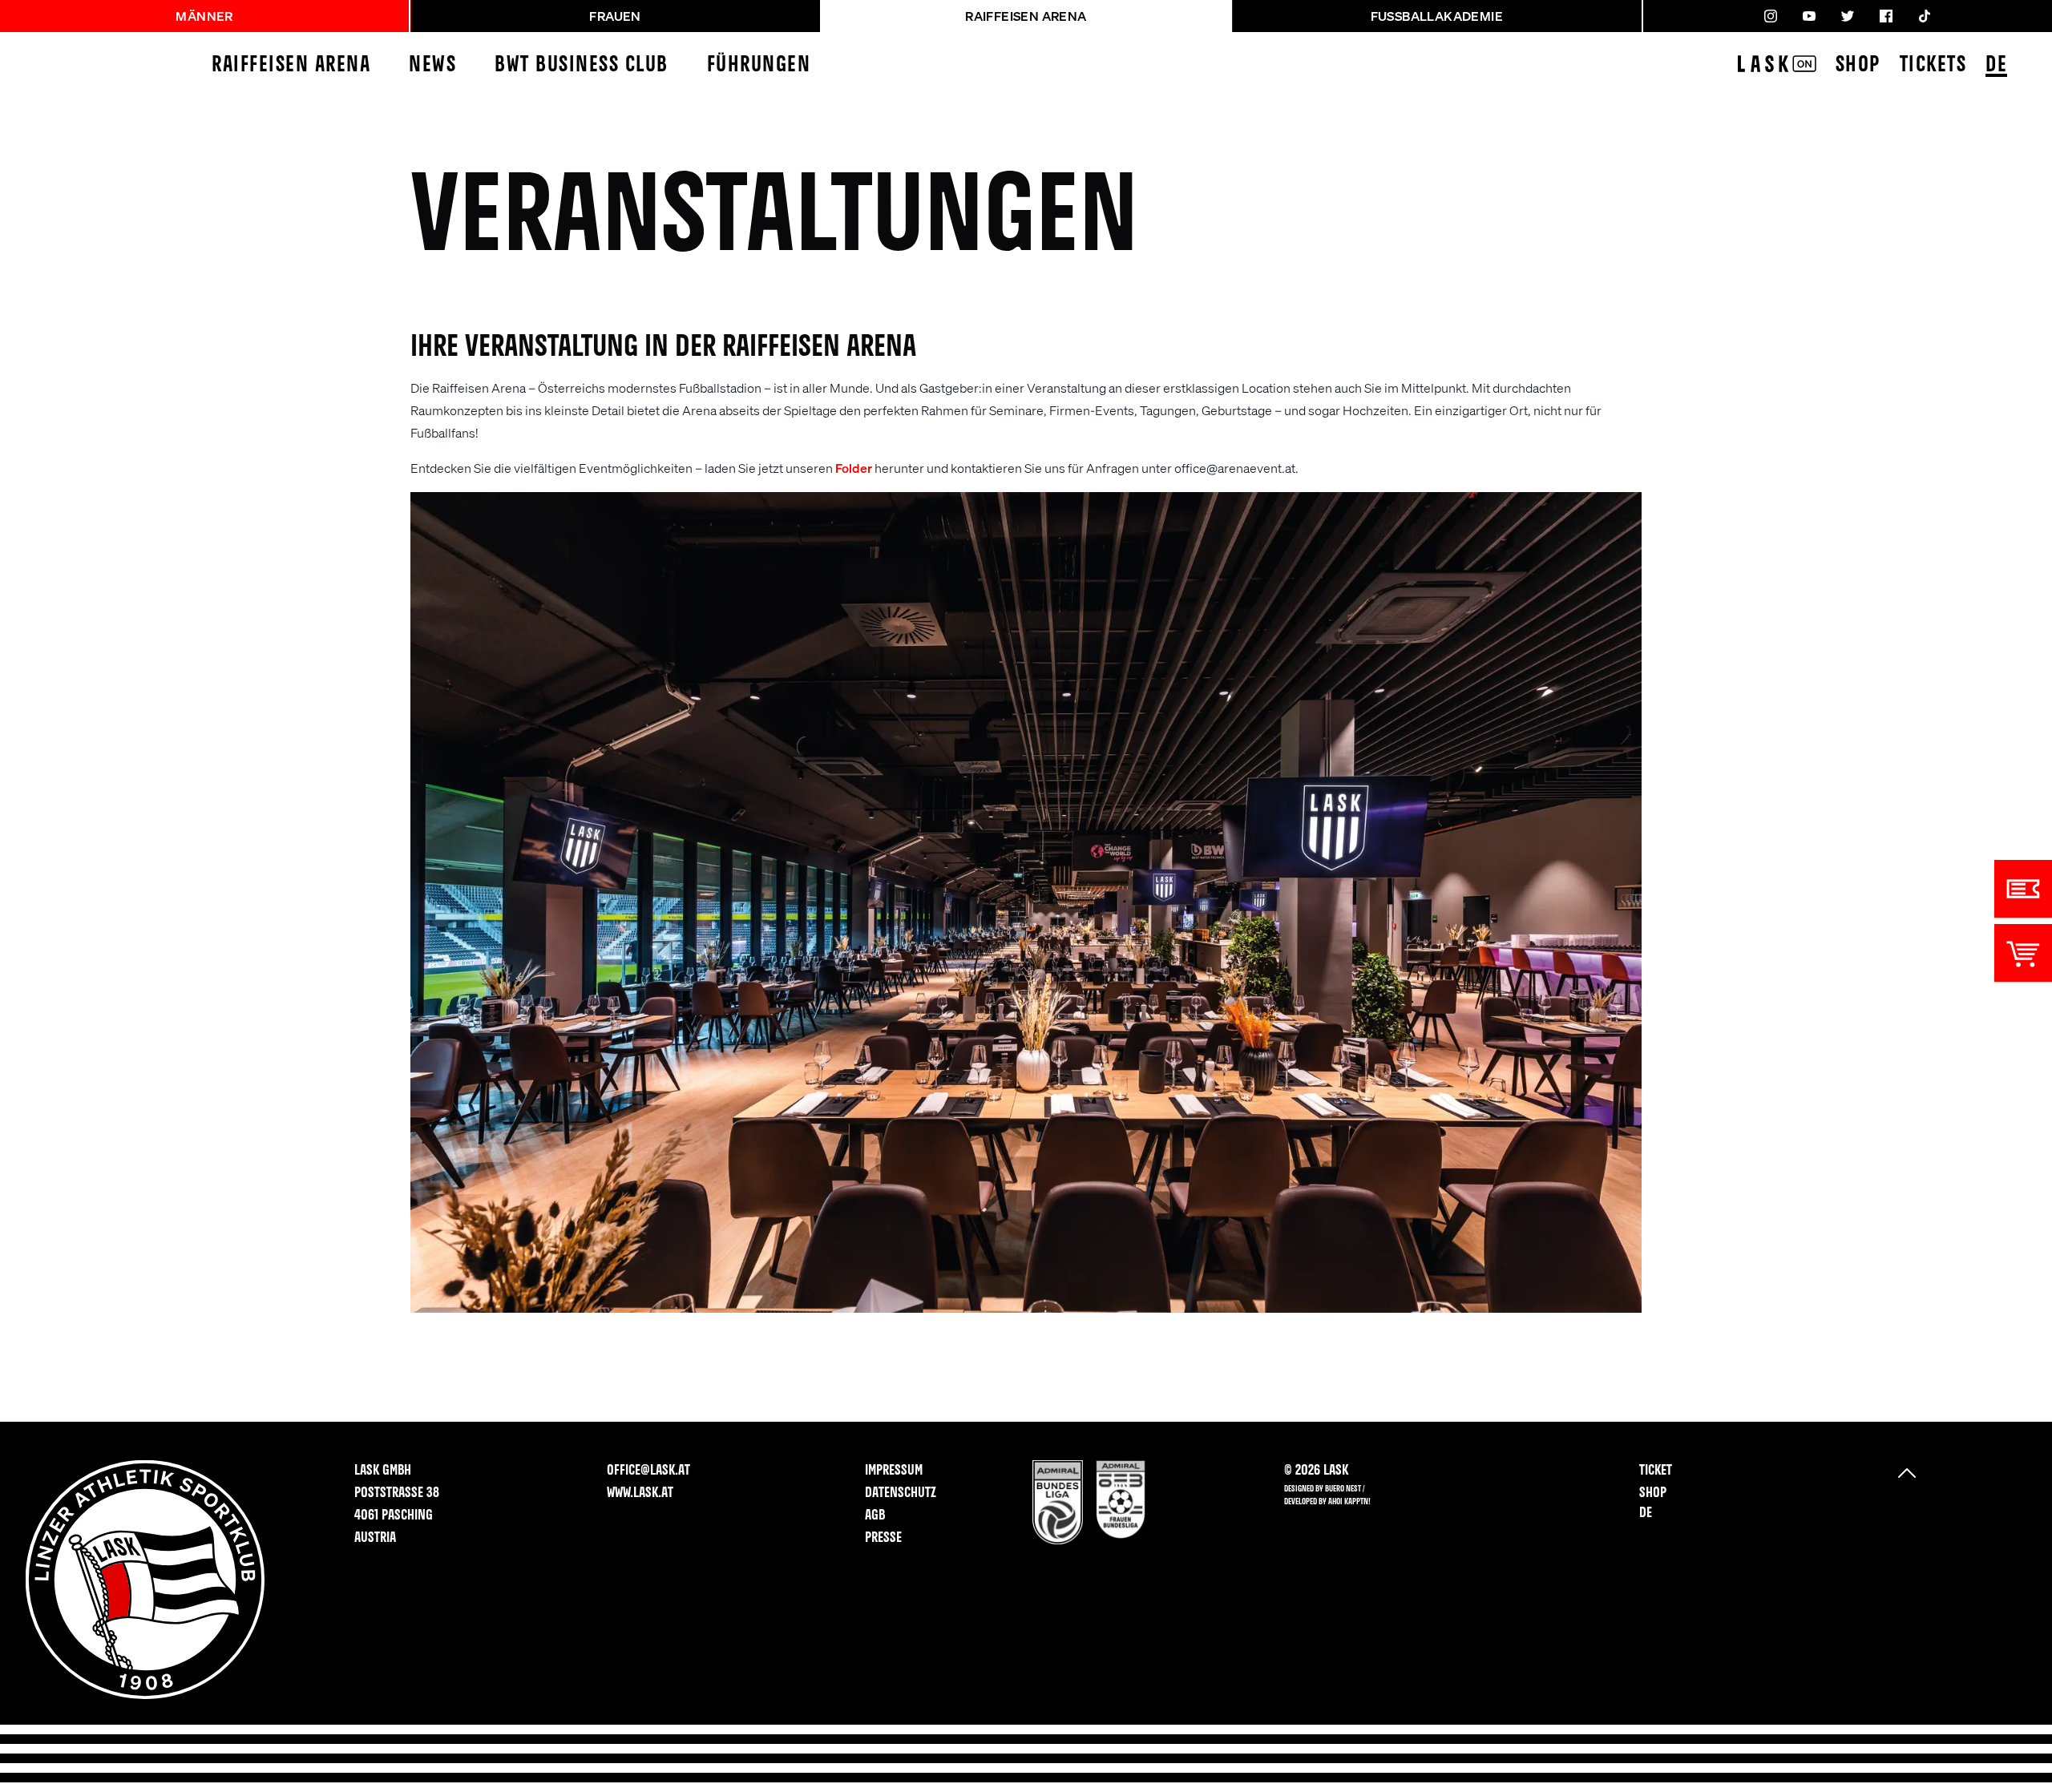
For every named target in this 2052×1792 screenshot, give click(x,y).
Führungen (759, 65)
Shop (1858, 65)
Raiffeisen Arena (291, 65)
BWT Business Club (582, 65)
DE (1996, 65)
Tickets (1933, 65)
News (432, 65)
